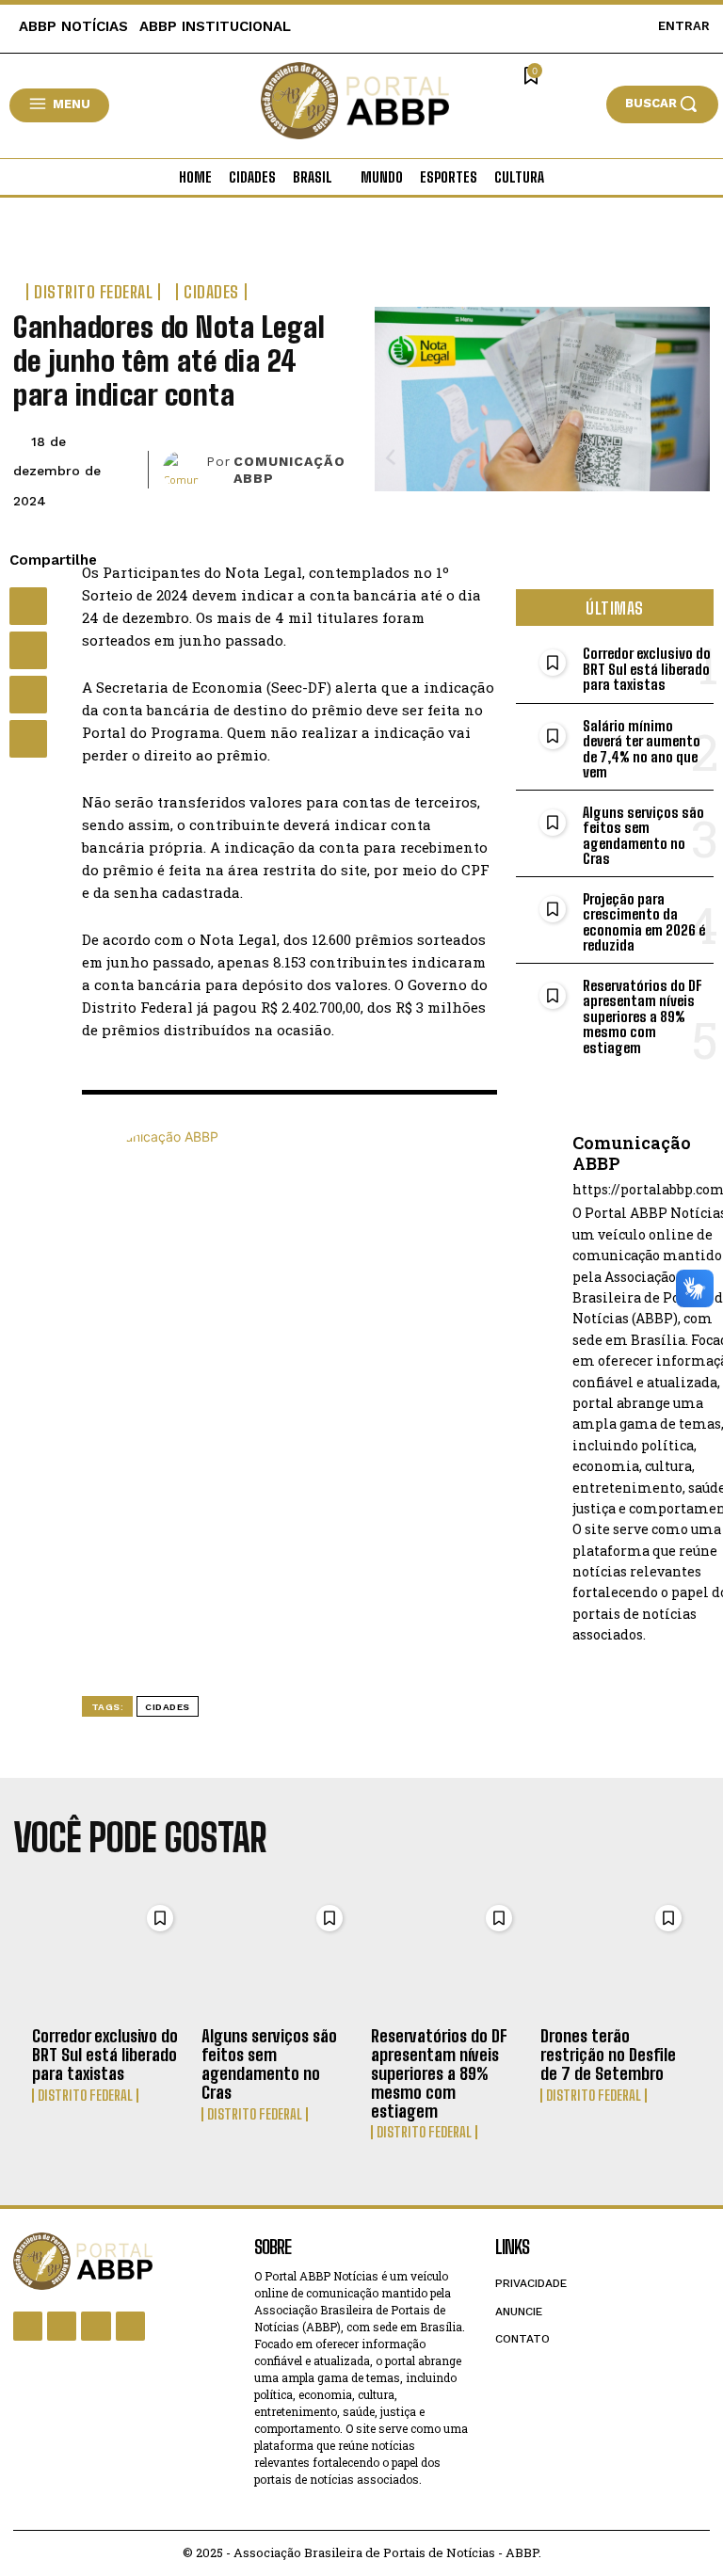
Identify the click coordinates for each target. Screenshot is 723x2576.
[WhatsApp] (28, 695)
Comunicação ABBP (289, 470)
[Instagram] (62, 2326)
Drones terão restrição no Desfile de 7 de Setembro (608, 2055)
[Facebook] (28, 606)
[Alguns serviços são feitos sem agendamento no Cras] (277, 1956)
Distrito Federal (93, 292)
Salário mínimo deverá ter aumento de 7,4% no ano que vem (642, 749)
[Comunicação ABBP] (185, 470)
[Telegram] (28, 739)
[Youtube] (130, 2326)
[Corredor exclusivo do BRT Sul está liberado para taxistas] (107, 1956)
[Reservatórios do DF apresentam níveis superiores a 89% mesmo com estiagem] (446, 1956)
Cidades (211, 292)
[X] (28, 650)
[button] (662, 104)
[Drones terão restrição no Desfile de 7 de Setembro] (616, 1956)
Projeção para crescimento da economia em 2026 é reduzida (644, 922)
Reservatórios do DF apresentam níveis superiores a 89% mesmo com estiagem (643, 1016)
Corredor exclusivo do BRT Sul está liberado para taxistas (647, 669)
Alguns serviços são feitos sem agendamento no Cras (643, 836)
